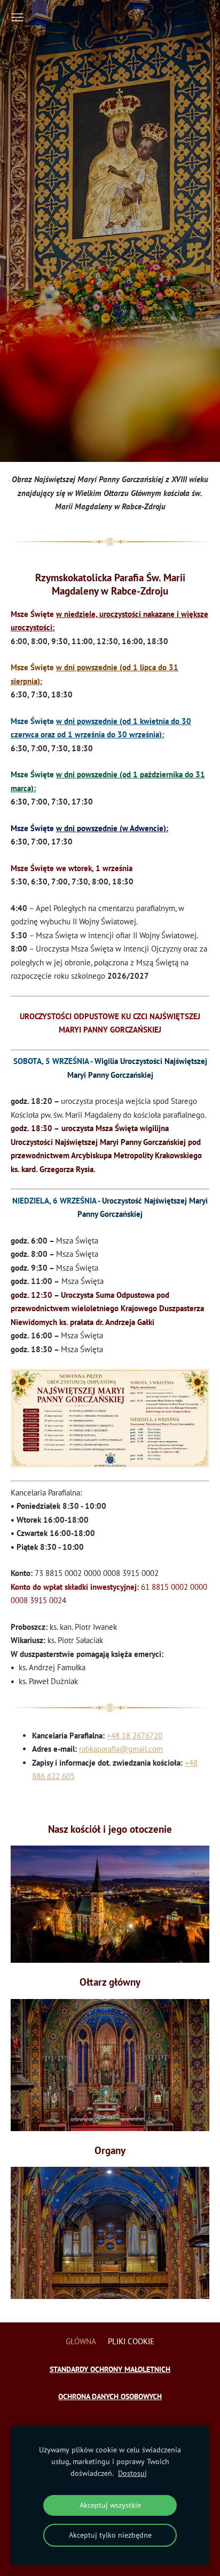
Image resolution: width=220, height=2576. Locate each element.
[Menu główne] (17, 17)
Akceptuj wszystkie (110, 2505)
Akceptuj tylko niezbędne (110, 2535)
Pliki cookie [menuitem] (131, 2341)
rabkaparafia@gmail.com (121, 1749)
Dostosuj (132, 2473)
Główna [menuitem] (81, 2341)
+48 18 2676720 (135, 1736)
